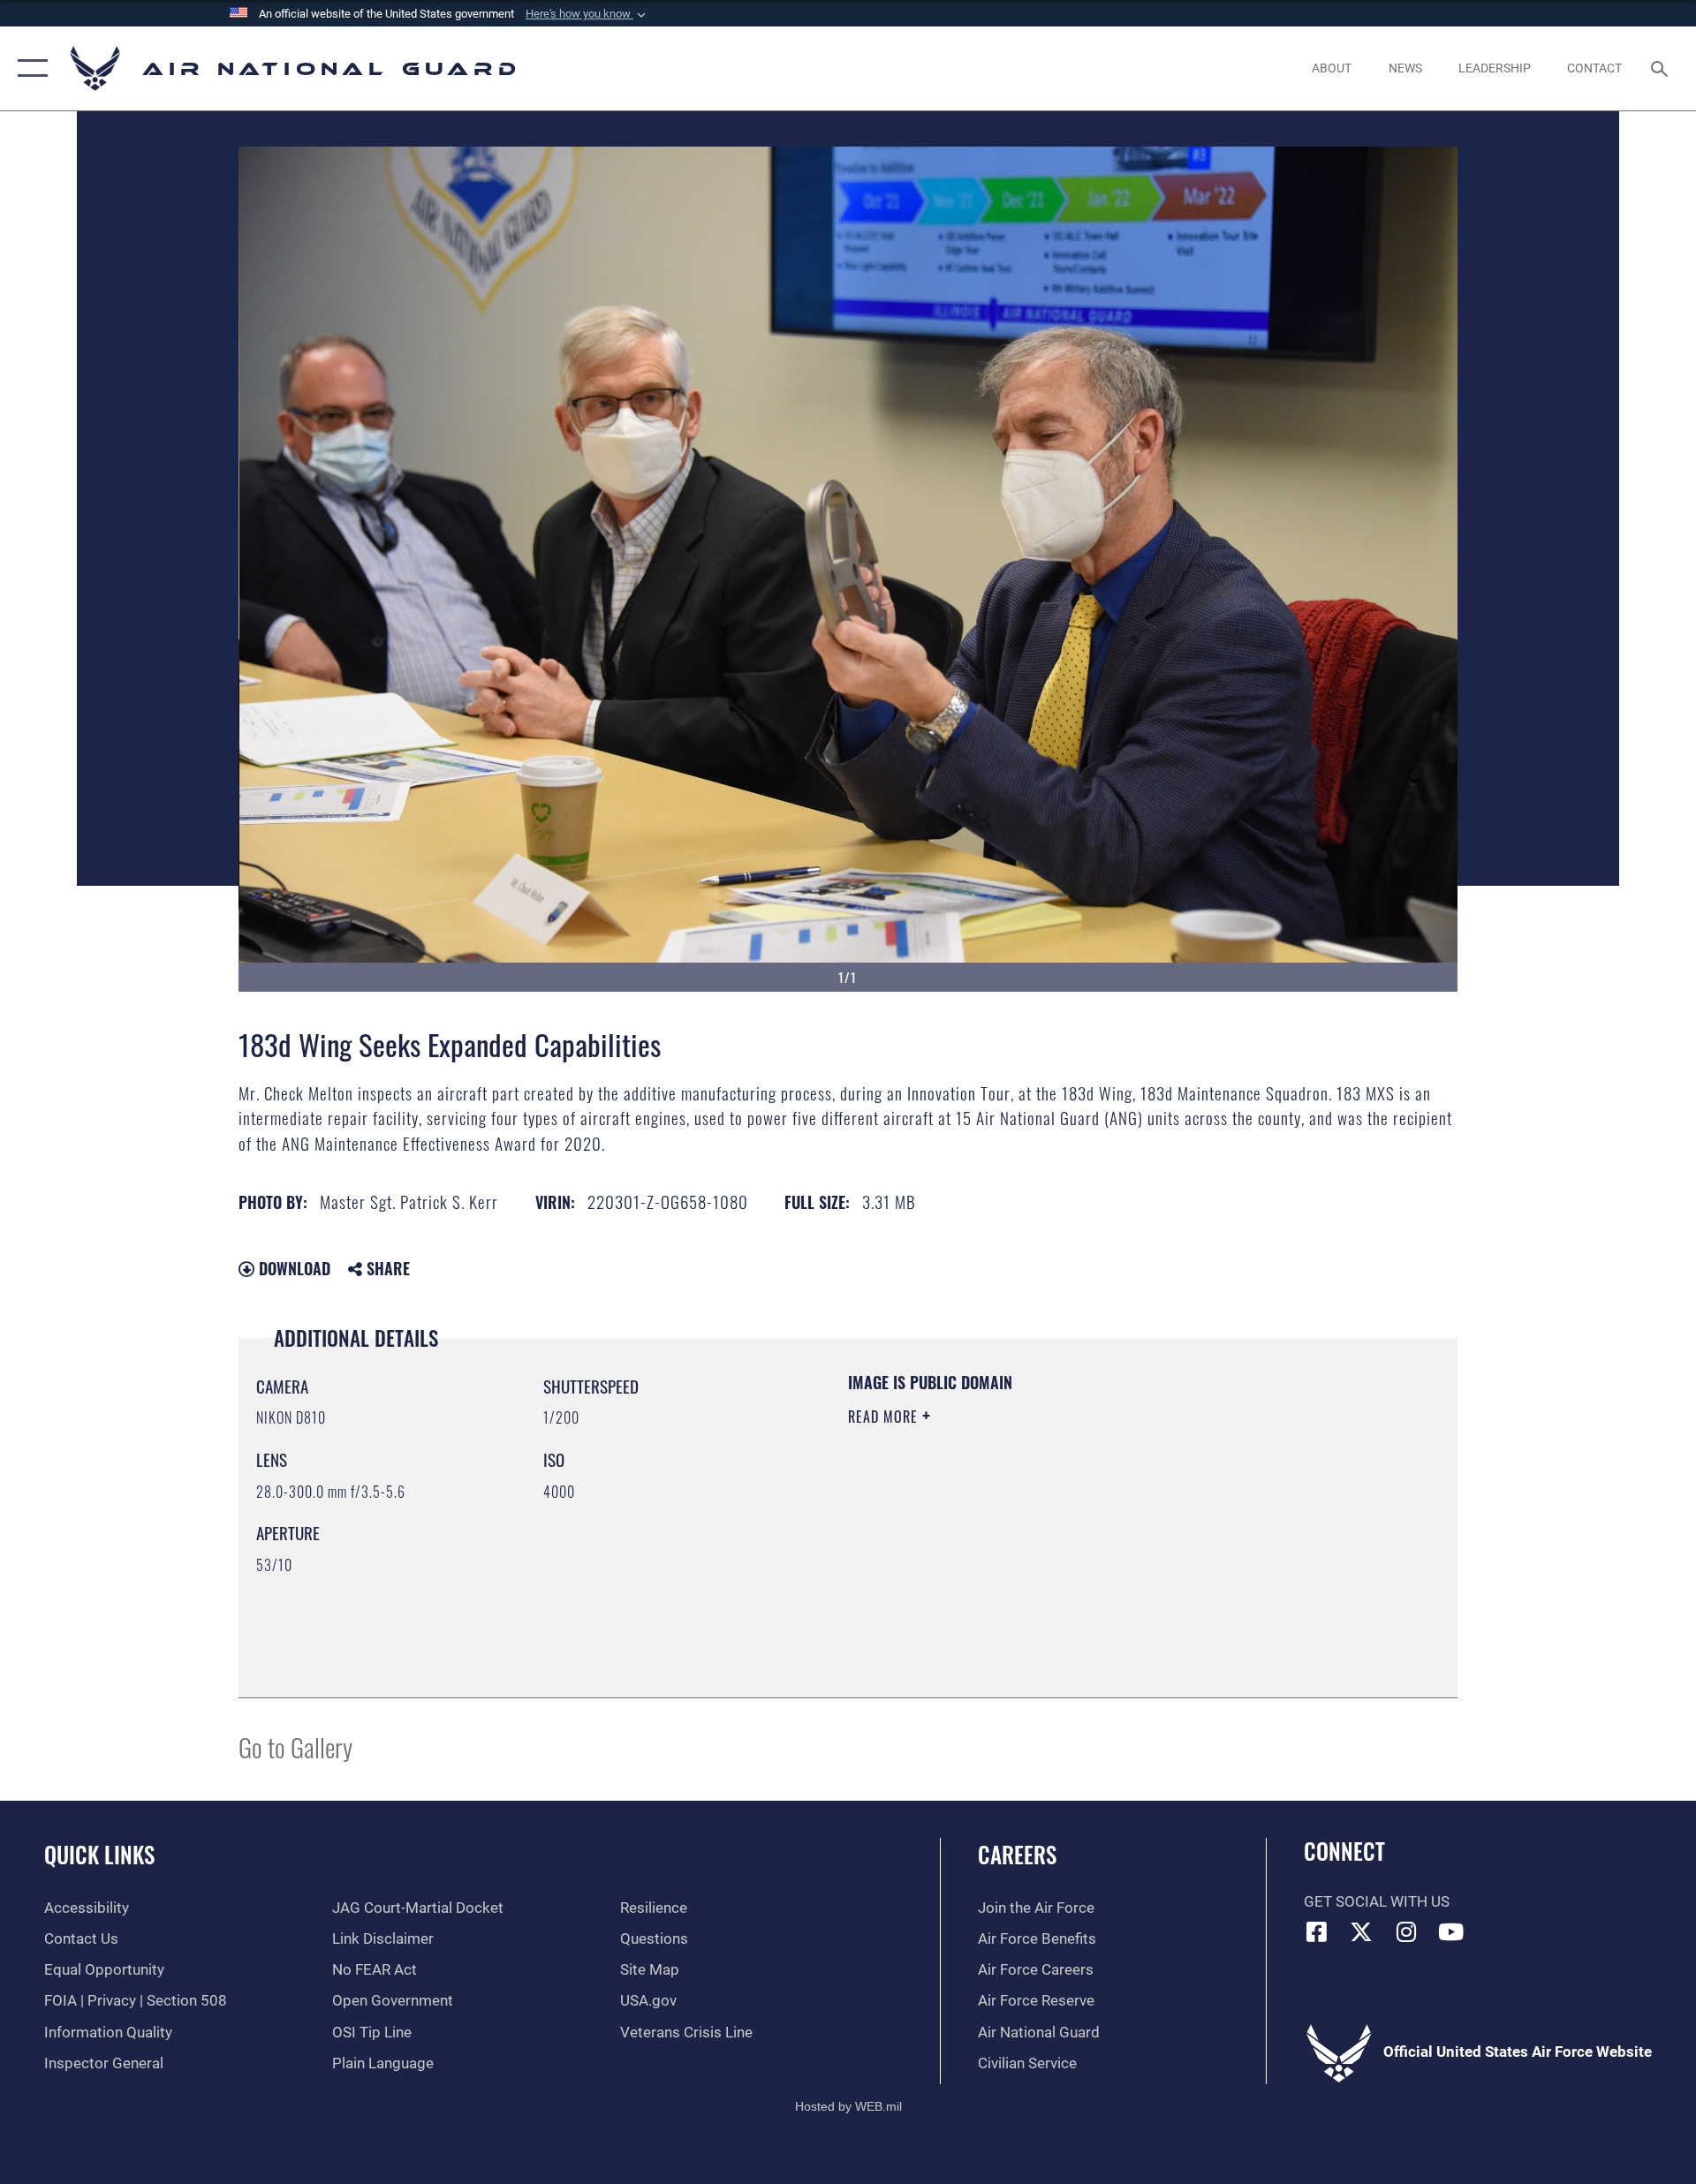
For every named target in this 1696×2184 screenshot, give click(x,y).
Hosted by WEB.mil (848, 2106)
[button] (587, 14)
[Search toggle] (1661, 68)
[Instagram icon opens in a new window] (1406, 1931)
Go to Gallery (295, 1746)
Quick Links (99, 1854)
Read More (885, 1417)
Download (292, 1268)
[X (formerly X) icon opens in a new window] (1361, 1931)
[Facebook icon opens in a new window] (1317, 1931)
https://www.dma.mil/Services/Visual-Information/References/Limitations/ (1055, 1529)
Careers (1017, 1854)
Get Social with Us (1377, 1902)
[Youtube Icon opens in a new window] (1451, 1931)
